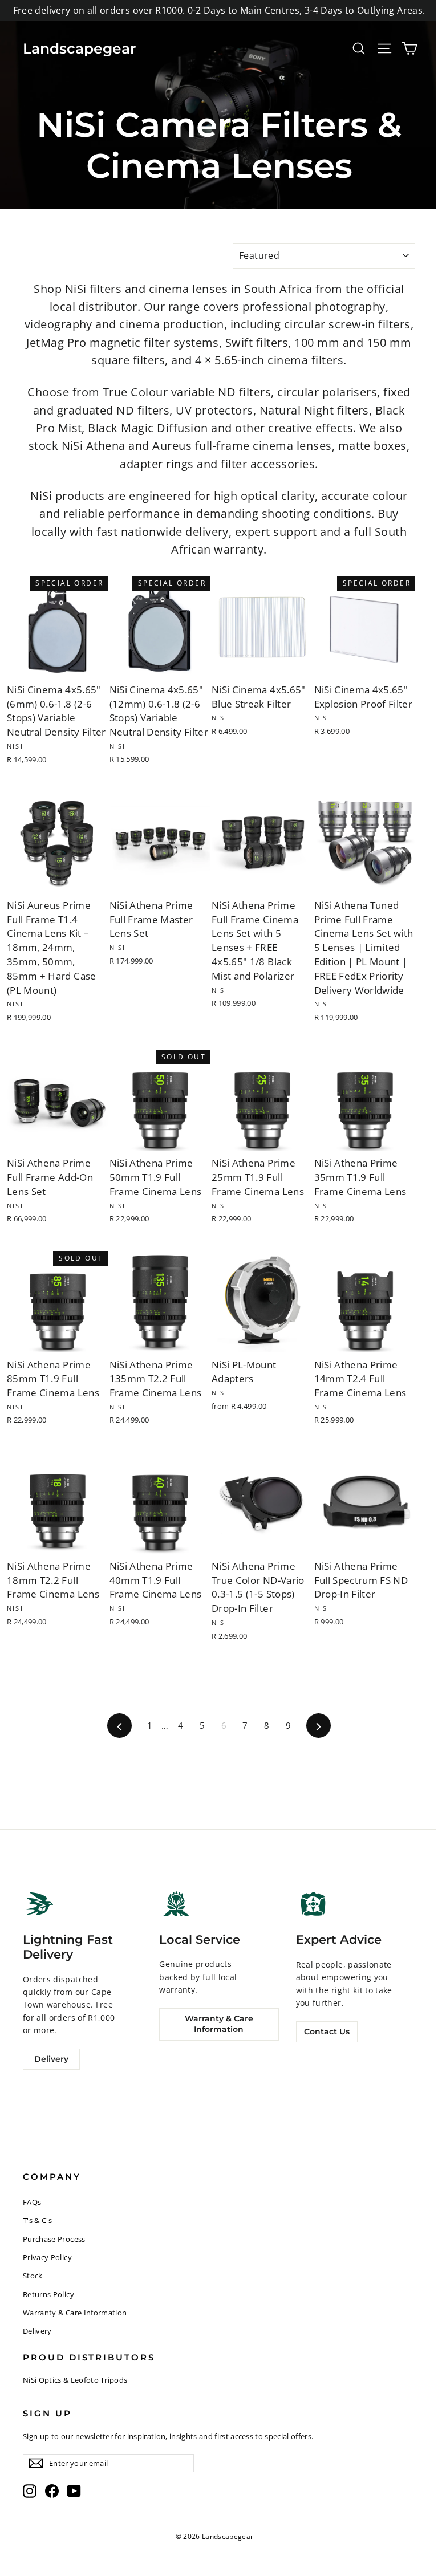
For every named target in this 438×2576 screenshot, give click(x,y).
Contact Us (327, 2031)
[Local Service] (176, 1903)
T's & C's (37, 2220)
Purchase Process (54, 2239)
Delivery (51, 2059)
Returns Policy (48, 2294)
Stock (33, 2276)
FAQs (32, 2202)
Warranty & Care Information (219, 2024)
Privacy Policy (47, 2257)
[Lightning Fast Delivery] (40, 1904)
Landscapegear (80, 48)
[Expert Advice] (313, 1904)
